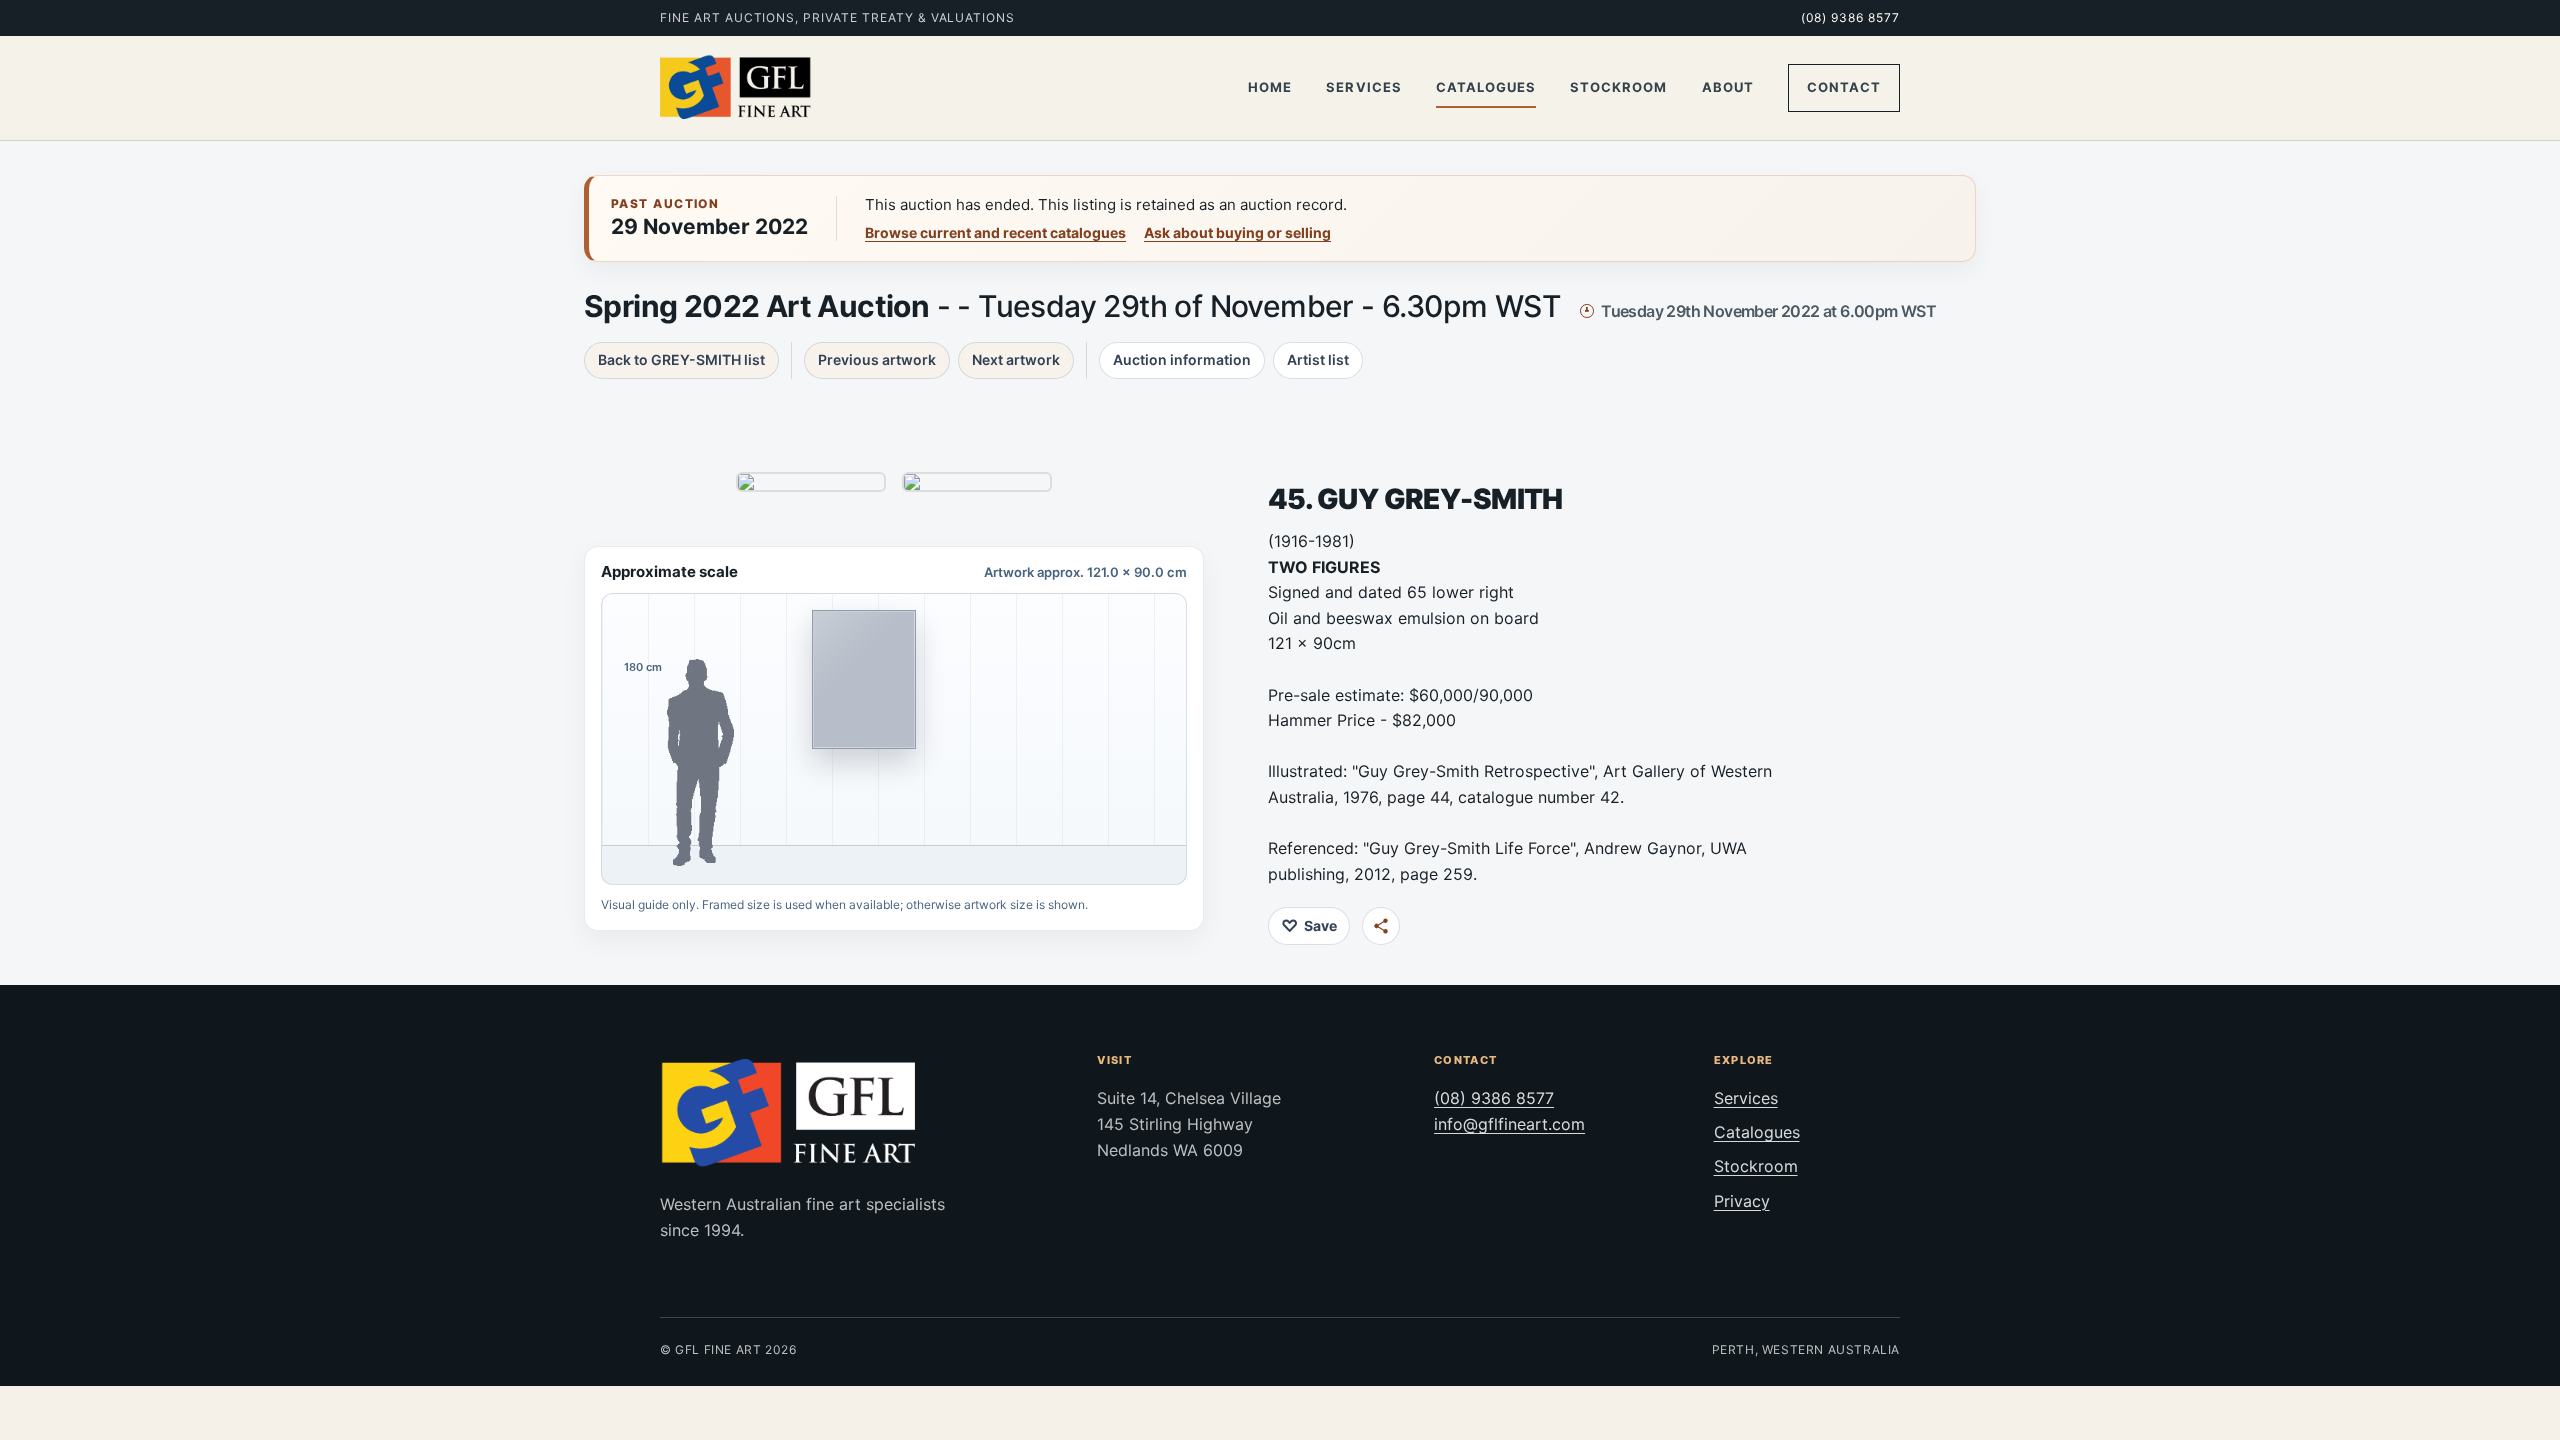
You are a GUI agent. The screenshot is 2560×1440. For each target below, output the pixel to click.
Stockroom (1618, 87)
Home (1270, 87)
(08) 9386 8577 (1850, 17)
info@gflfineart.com (1509, 1124)
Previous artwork (877, 359)
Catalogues (1486, 87)
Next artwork (1016, 359)
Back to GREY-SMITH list (681, 359)
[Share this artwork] (1381, 926)
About (1728, 87)
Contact (1844, 87)
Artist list (1318, 359)
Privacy (1742, 1201)
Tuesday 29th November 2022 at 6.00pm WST (1768, 311)
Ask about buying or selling (1237, 232)
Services (1363, 87)
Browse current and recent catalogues (995, 232)
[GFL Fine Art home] (736, 88)
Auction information (1182, 359)
